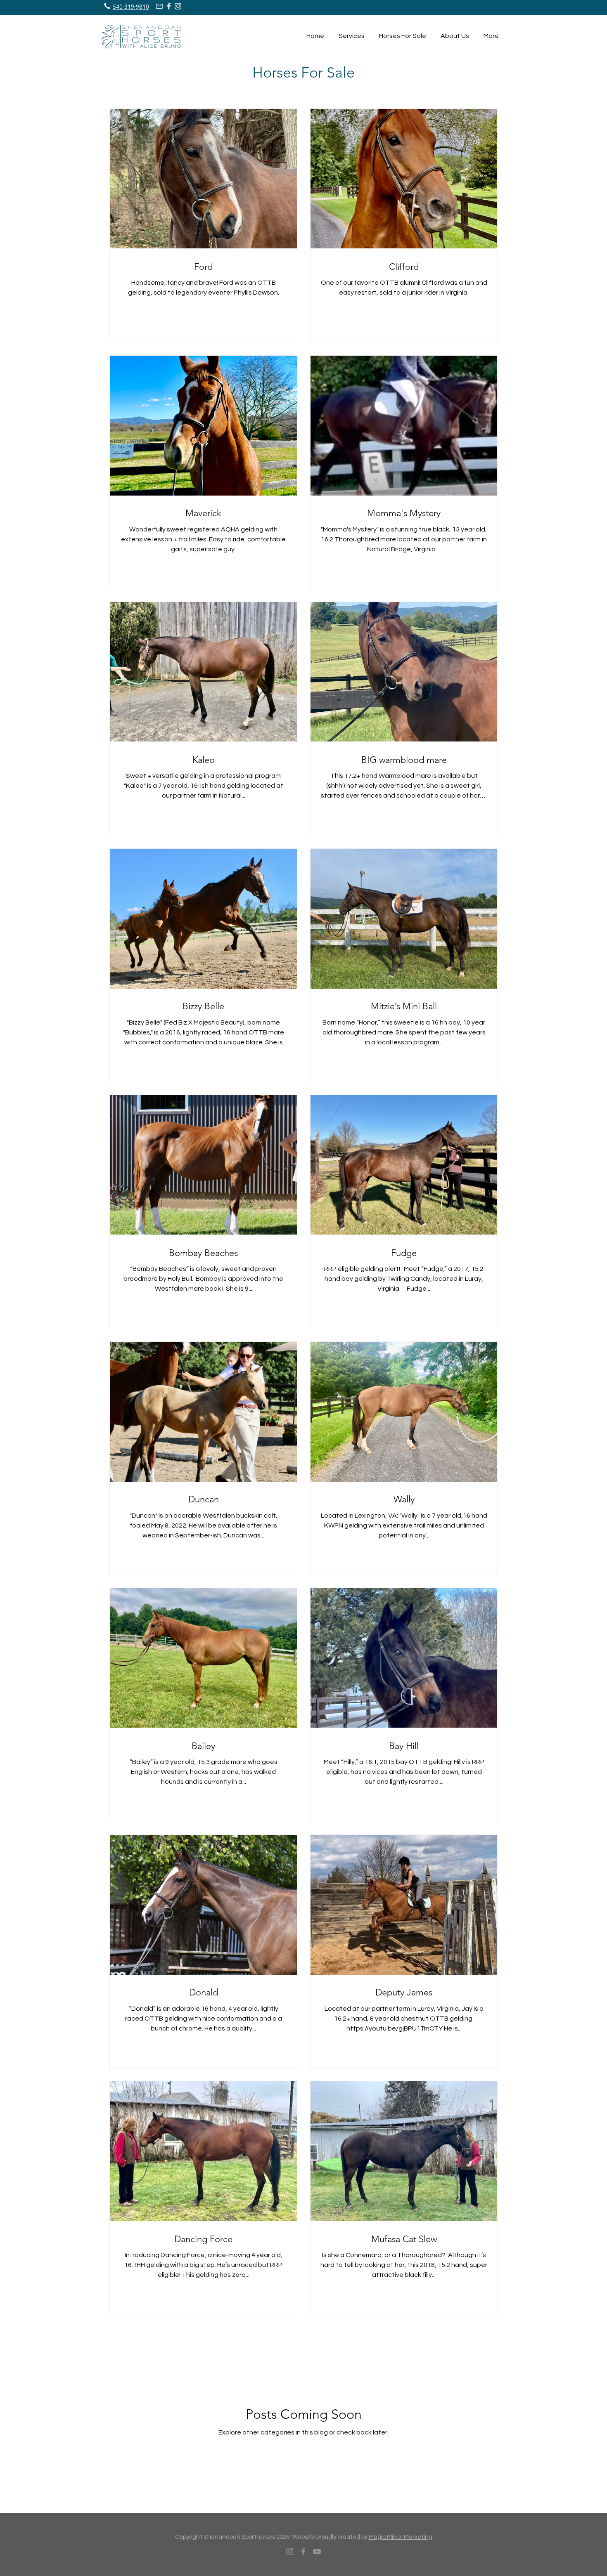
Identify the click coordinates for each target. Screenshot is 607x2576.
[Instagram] (290, 2551)
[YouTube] (317, 2551)
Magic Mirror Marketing (401, 2537)
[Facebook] (303, 2551)
